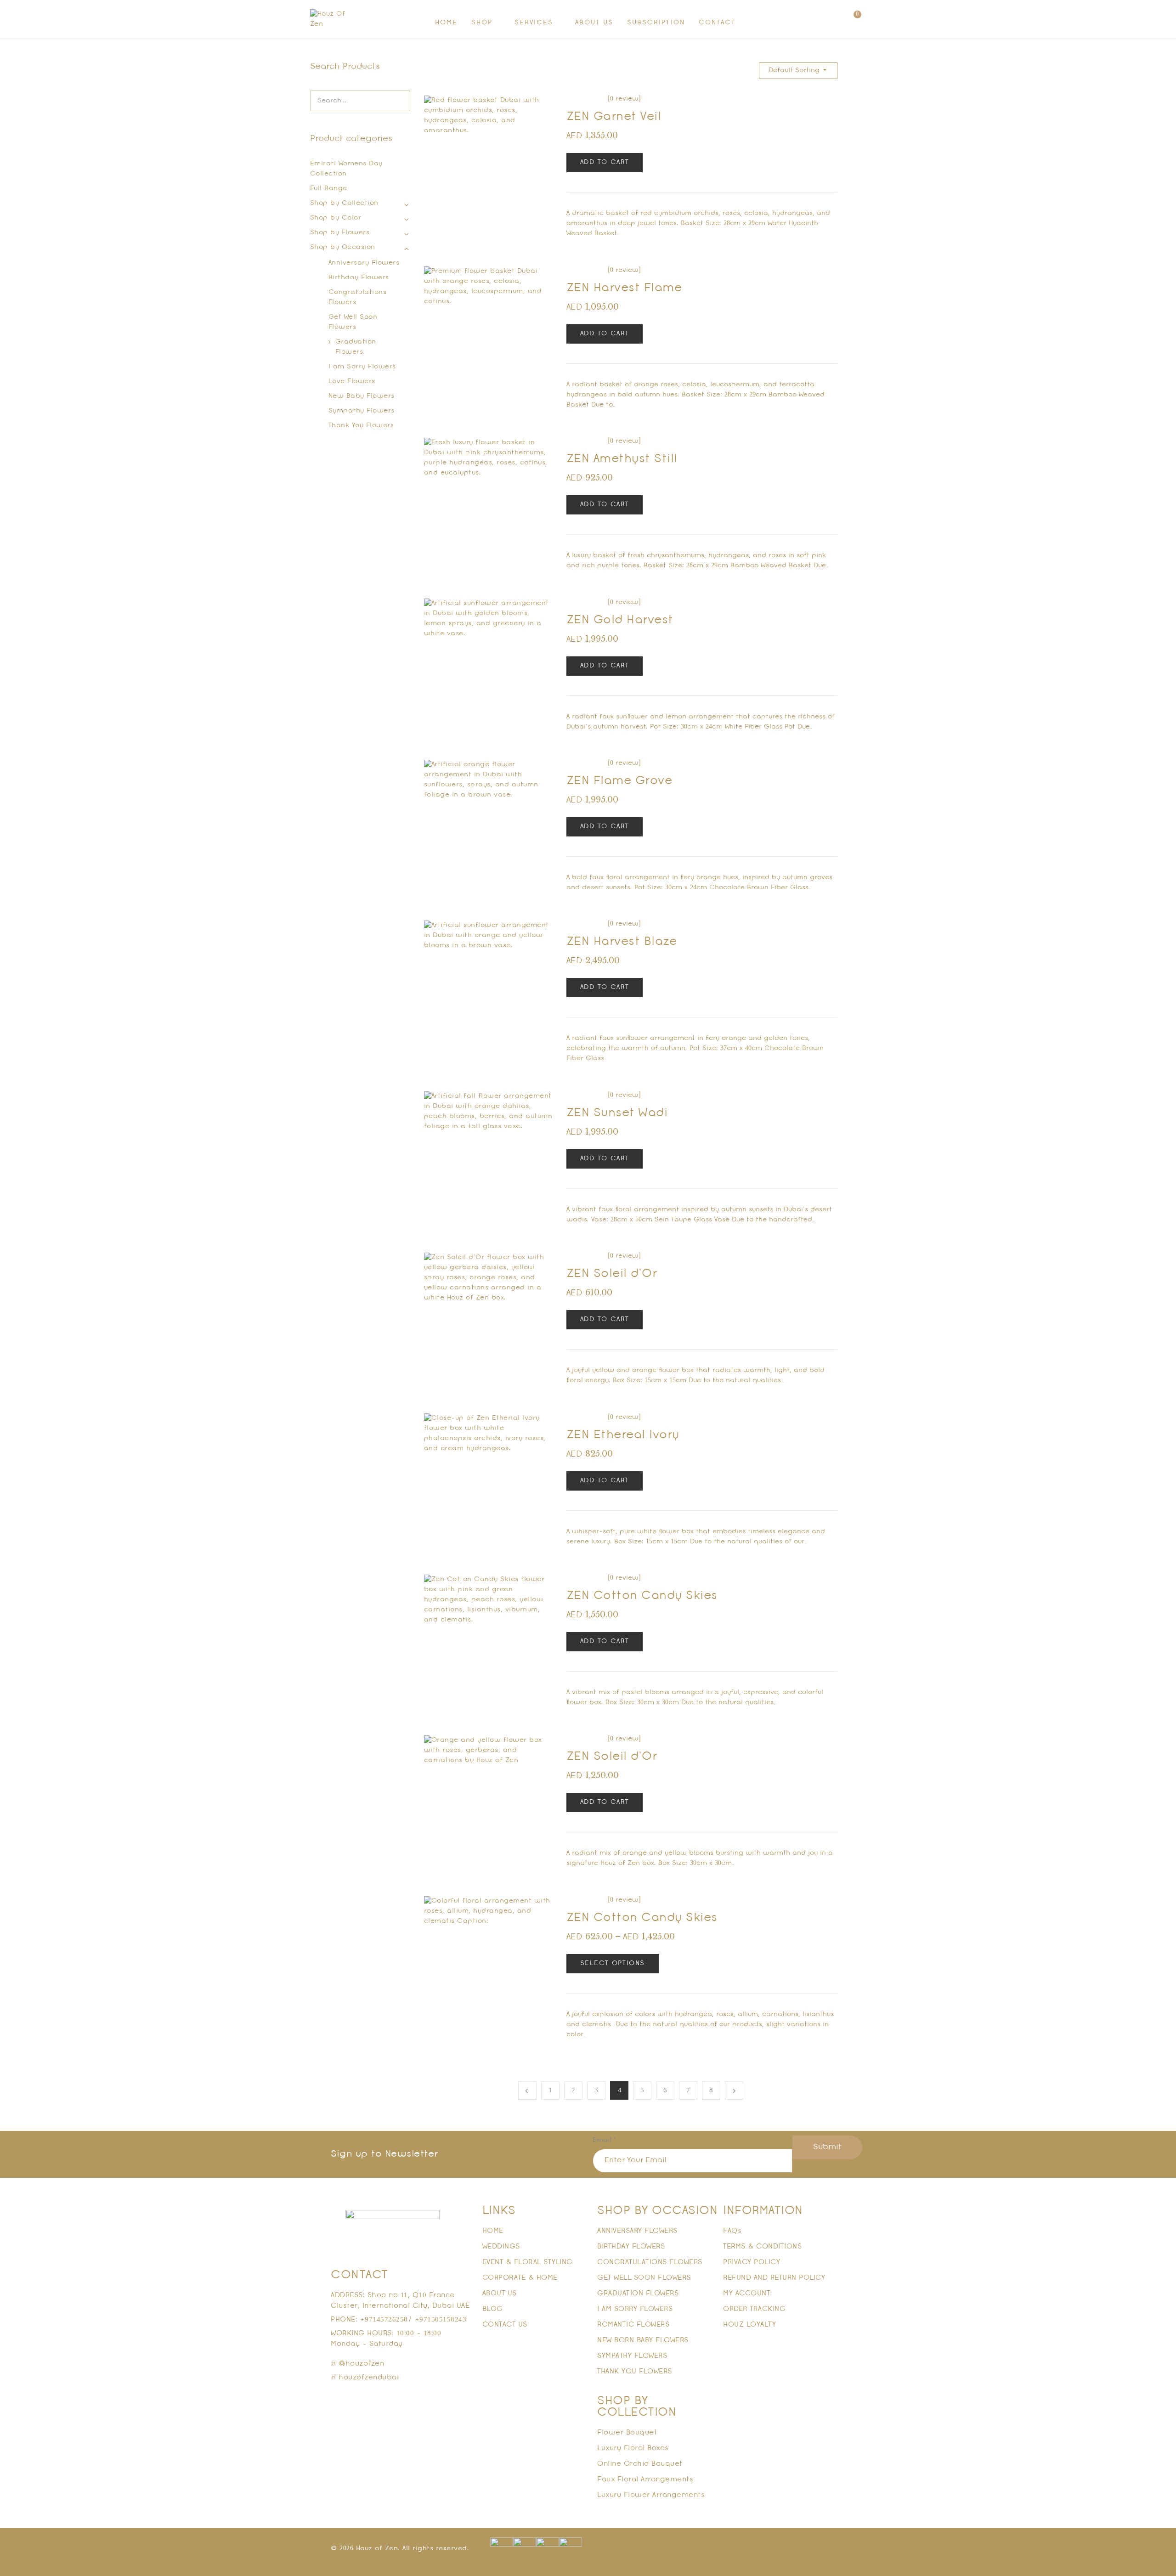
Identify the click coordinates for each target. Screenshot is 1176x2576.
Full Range (329, 189)
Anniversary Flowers (364, 263)
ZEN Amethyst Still (622, 459)
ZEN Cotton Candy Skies (642, 1596)
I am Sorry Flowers (362, 367)
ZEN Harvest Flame (624, 288)
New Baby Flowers (362, 396)
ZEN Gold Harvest (620, 620)
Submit (827, 2147)
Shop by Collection (344, 203)
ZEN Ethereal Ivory (623, 1435)
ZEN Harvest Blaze (622, 942)
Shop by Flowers (340, 233)
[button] (854, 20)
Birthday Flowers (359, 278)
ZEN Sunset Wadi (617, 1113)
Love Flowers (352, 381)
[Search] (398, 101)
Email (604, 2140)
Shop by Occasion (343, 247)
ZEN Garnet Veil (614, 117)
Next (734, 2090)
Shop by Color (336, 218)
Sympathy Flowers (362, 411)
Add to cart (605, 162)
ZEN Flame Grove (619, 781)
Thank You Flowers (361, 426)
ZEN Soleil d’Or (612, 1274)
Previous (527, 2090)
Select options (613, 1963)
